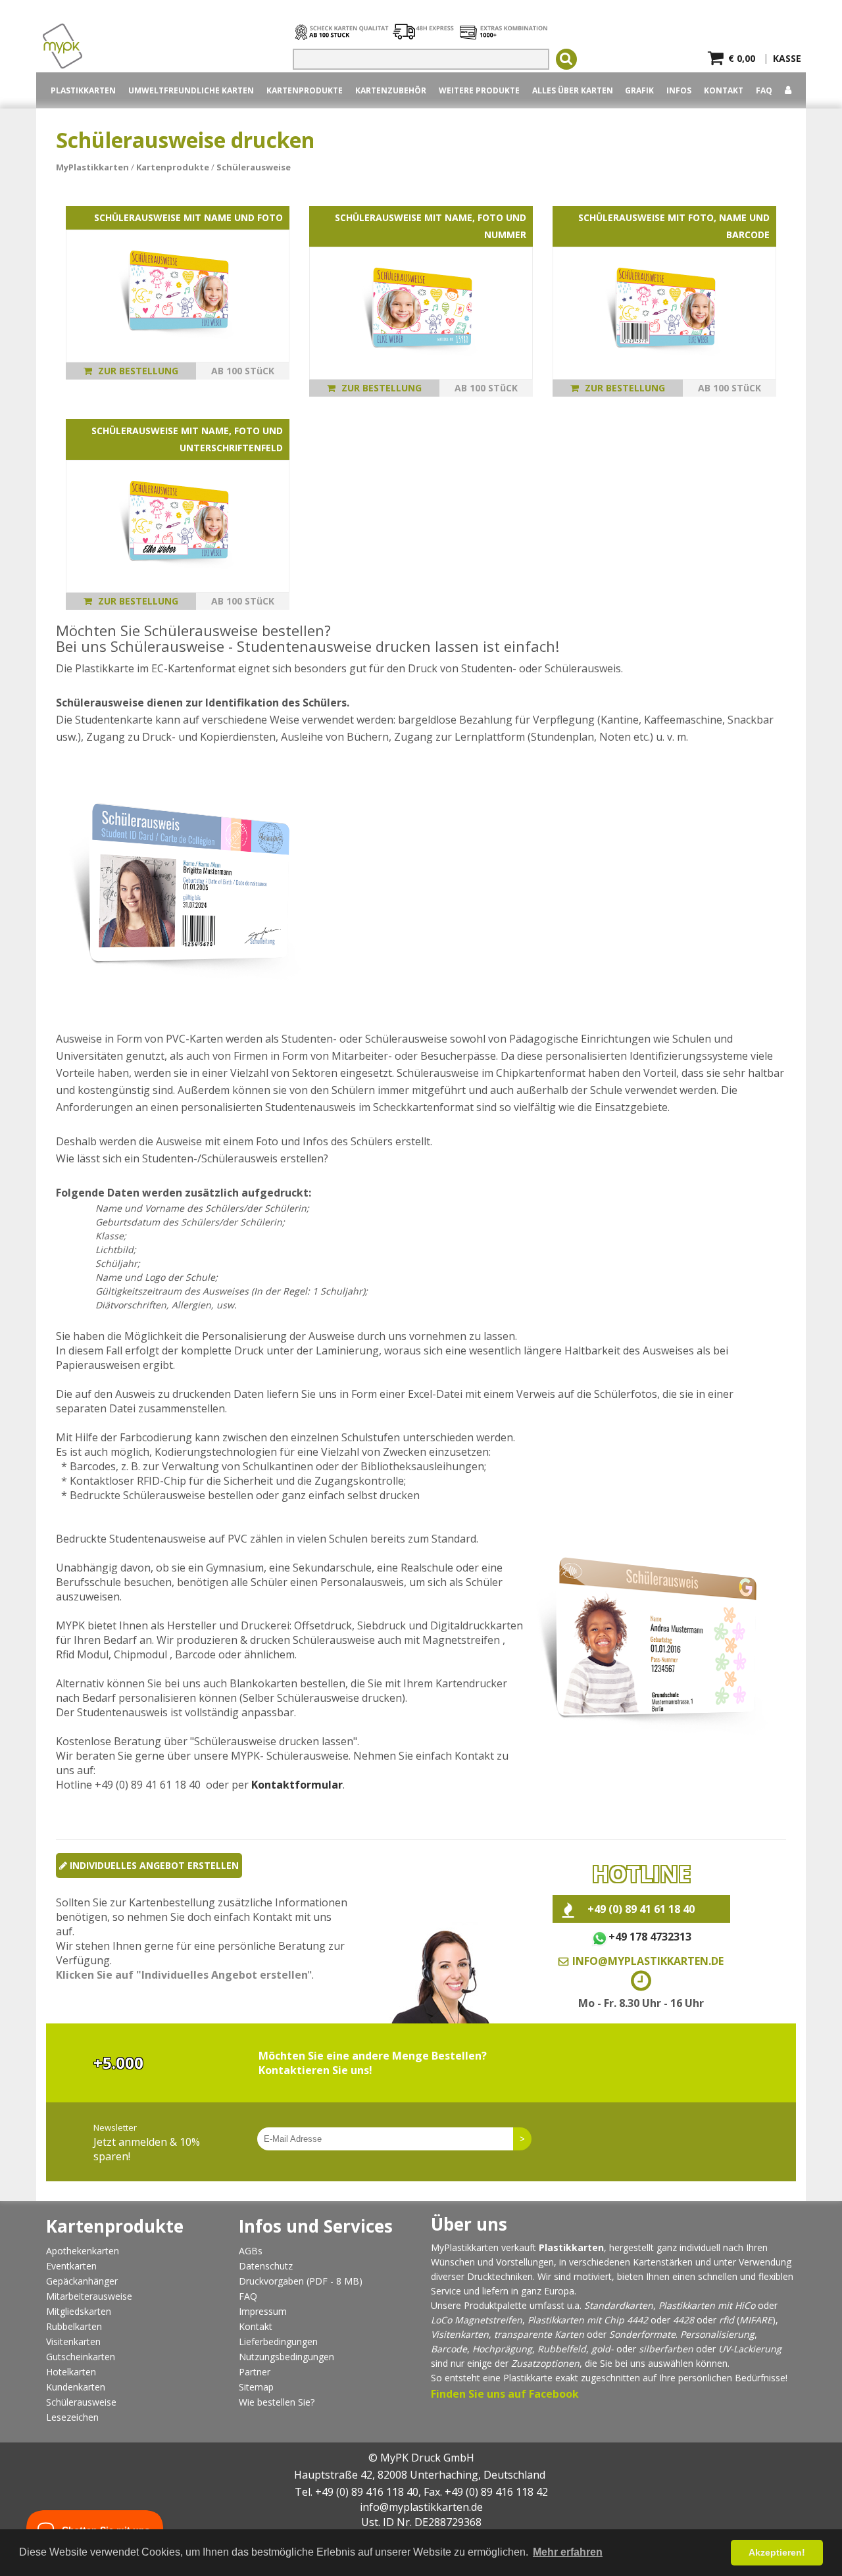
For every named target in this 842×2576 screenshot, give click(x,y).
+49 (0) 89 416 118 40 (367, 2492)
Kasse (787, 55)
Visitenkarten (73, 2341)
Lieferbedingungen (278, 2341)
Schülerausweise (81, 2402)
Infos (679, 90)
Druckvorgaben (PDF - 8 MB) (301, 2281)
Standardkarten (619, 2305)
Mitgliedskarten (79, 2311)
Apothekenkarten (83, 2251)
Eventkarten (71, 2266)
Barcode (449, 2349)
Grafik (639, 90)
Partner (255, 2372)
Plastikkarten (556, 2320)
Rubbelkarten (74, 2326)
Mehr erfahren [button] (568, 2552)
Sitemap (256, 2387)
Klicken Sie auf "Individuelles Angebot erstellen (182, 1975)
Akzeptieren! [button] (777, 2552)
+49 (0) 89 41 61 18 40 (641, 1909)
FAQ (764, 90)
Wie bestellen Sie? (277, 2402)
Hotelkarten (71, 2372)
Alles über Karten (573, 90)
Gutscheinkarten (81, 2357)
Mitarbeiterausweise (89, 2296)
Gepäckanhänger (82, 2281)
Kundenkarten (76, 2387)
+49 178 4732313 (650, 1937)
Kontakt (724, 90)
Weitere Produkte (479, 90)
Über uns (469, 2224)
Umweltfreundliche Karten (191, 90)
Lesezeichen (72, 2417)
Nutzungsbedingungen (286, 2357)
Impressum (263, 2311)
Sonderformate (642, 2334)
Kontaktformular (297, 1785)
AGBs (251, 2251)
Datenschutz (266, 2266)
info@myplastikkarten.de (648, 1961)
